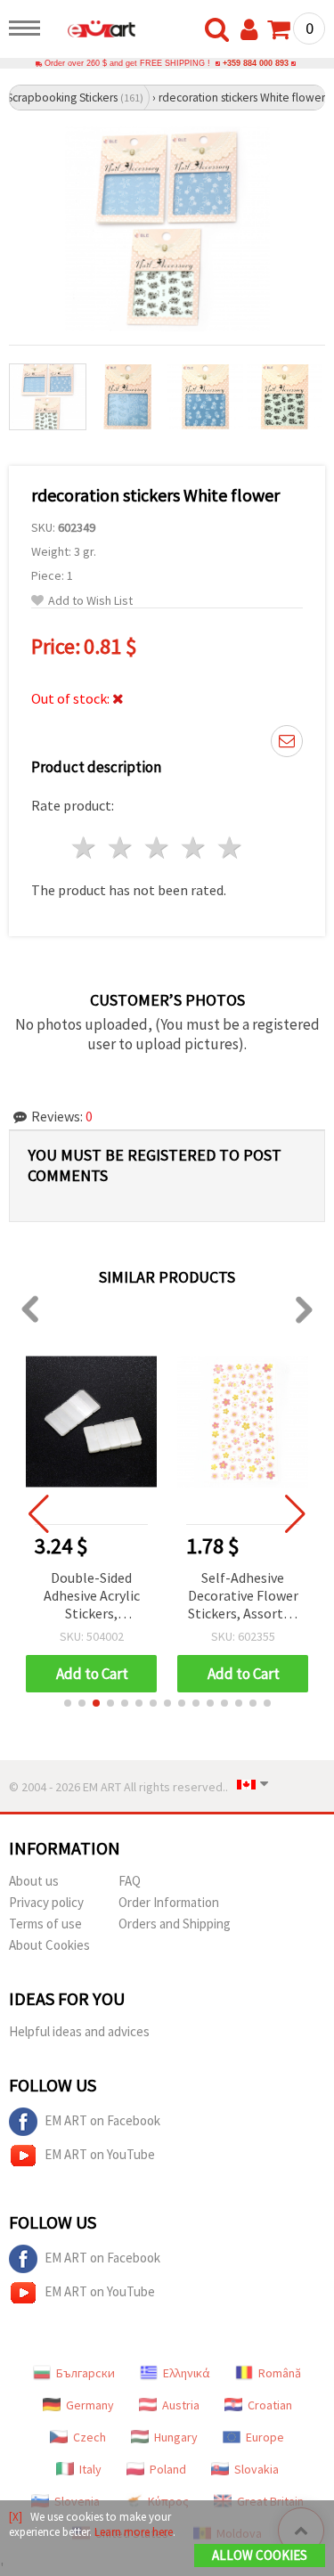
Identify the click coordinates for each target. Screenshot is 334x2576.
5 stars (230, 848)
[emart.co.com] (93, 31)
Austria (181, 2405)
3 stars (158, 848)
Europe (265, 2437)
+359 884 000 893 (256, 63)
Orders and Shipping (175, 1924)
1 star (85, 848)
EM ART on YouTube (100, 2154)
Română (280, 2373)
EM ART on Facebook (102, 2120)
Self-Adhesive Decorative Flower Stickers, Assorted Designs (243, 1597)
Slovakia (257, 2469)
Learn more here (134, 2532)
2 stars (122, 848)
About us (34, 1881)
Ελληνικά (187, 2373)
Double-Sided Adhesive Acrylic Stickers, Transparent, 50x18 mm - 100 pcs (92, 1597)
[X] (16, 2517)
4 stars (194, 848)
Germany (90, 2405)
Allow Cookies (260, 2555)
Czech (90, 2437)
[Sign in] (253, 30)
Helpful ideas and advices (79, 2031)
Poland (168, 2469)
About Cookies (49, 1945)
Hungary (176, 2437)
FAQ (130, 1881)
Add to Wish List (90, 601)
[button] (68, 1703)
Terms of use (45, 1924)
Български (86, 2373)
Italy (90, 2469)
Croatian (270, 2405)
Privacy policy (46, 1902)
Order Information (169, 1902)
